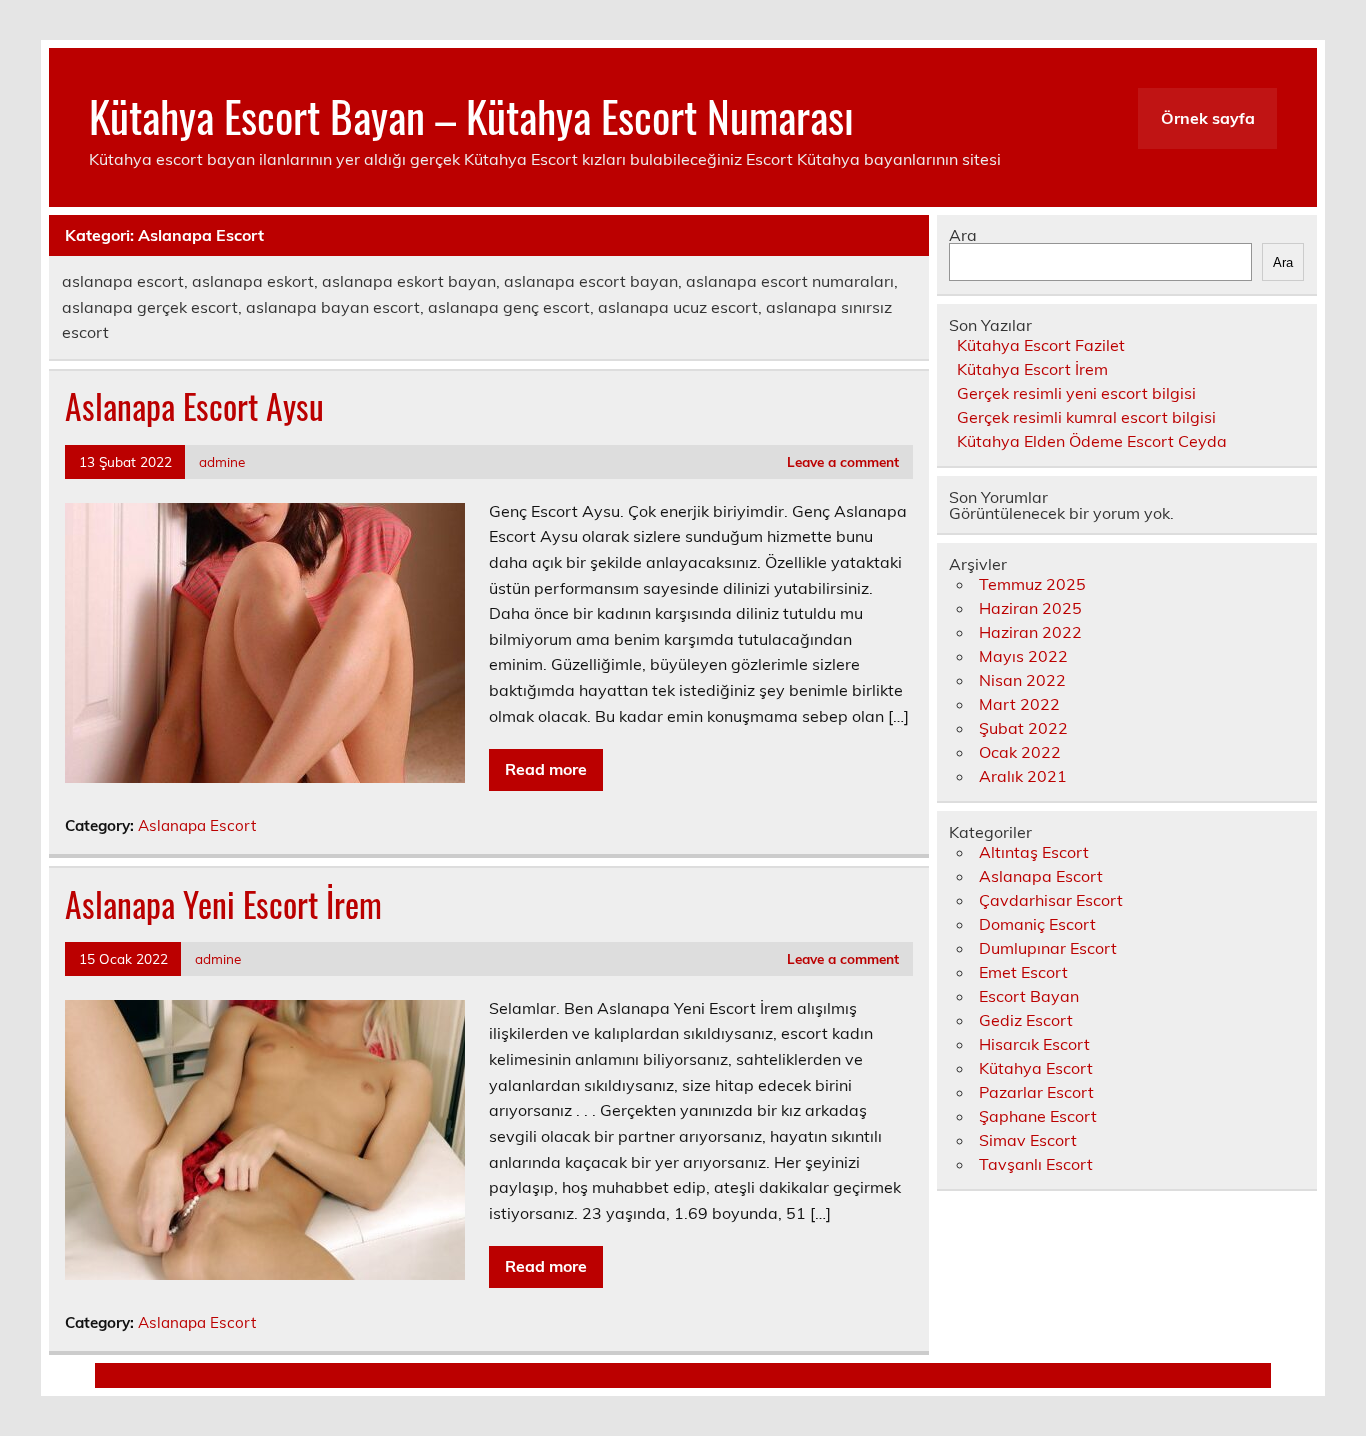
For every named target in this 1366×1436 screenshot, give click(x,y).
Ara (963, 235)
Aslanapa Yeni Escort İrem (223, 904)
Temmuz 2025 (1032, 584)
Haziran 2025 (1030, 608)
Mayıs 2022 (1023, 656)
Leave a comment (843, 461)
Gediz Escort (1026, 1020)
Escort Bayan (1029, 996)
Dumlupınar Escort (1048, 948)
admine (222, 461)
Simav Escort (1028, 1140)
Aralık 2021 (1023, 776)
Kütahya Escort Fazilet (1041, 345)
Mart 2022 (1019, 704)
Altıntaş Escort (1034, 852)
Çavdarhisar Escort (1051, 900)
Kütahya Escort (1036, 1068)
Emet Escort (1023, 972)
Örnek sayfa (1208, 118)
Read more (546, 769)
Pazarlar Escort (1036, 1092)
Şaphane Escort (1038, 1116)
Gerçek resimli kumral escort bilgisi (1086, 417)
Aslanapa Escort (197, 825)
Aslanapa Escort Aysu (194, 406)
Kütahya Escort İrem (1032, 369)
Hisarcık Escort (1034, 1044)
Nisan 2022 (1022, 680)
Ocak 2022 (1020, 752)
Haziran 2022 (1030, 632)
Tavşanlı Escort (1036, 1164)
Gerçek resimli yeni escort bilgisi (1076, 393)
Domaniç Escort (1037, 924)
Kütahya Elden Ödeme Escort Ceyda (1092, 441)
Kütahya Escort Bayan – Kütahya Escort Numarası (471, 115)
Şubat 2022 (1023, 728)
